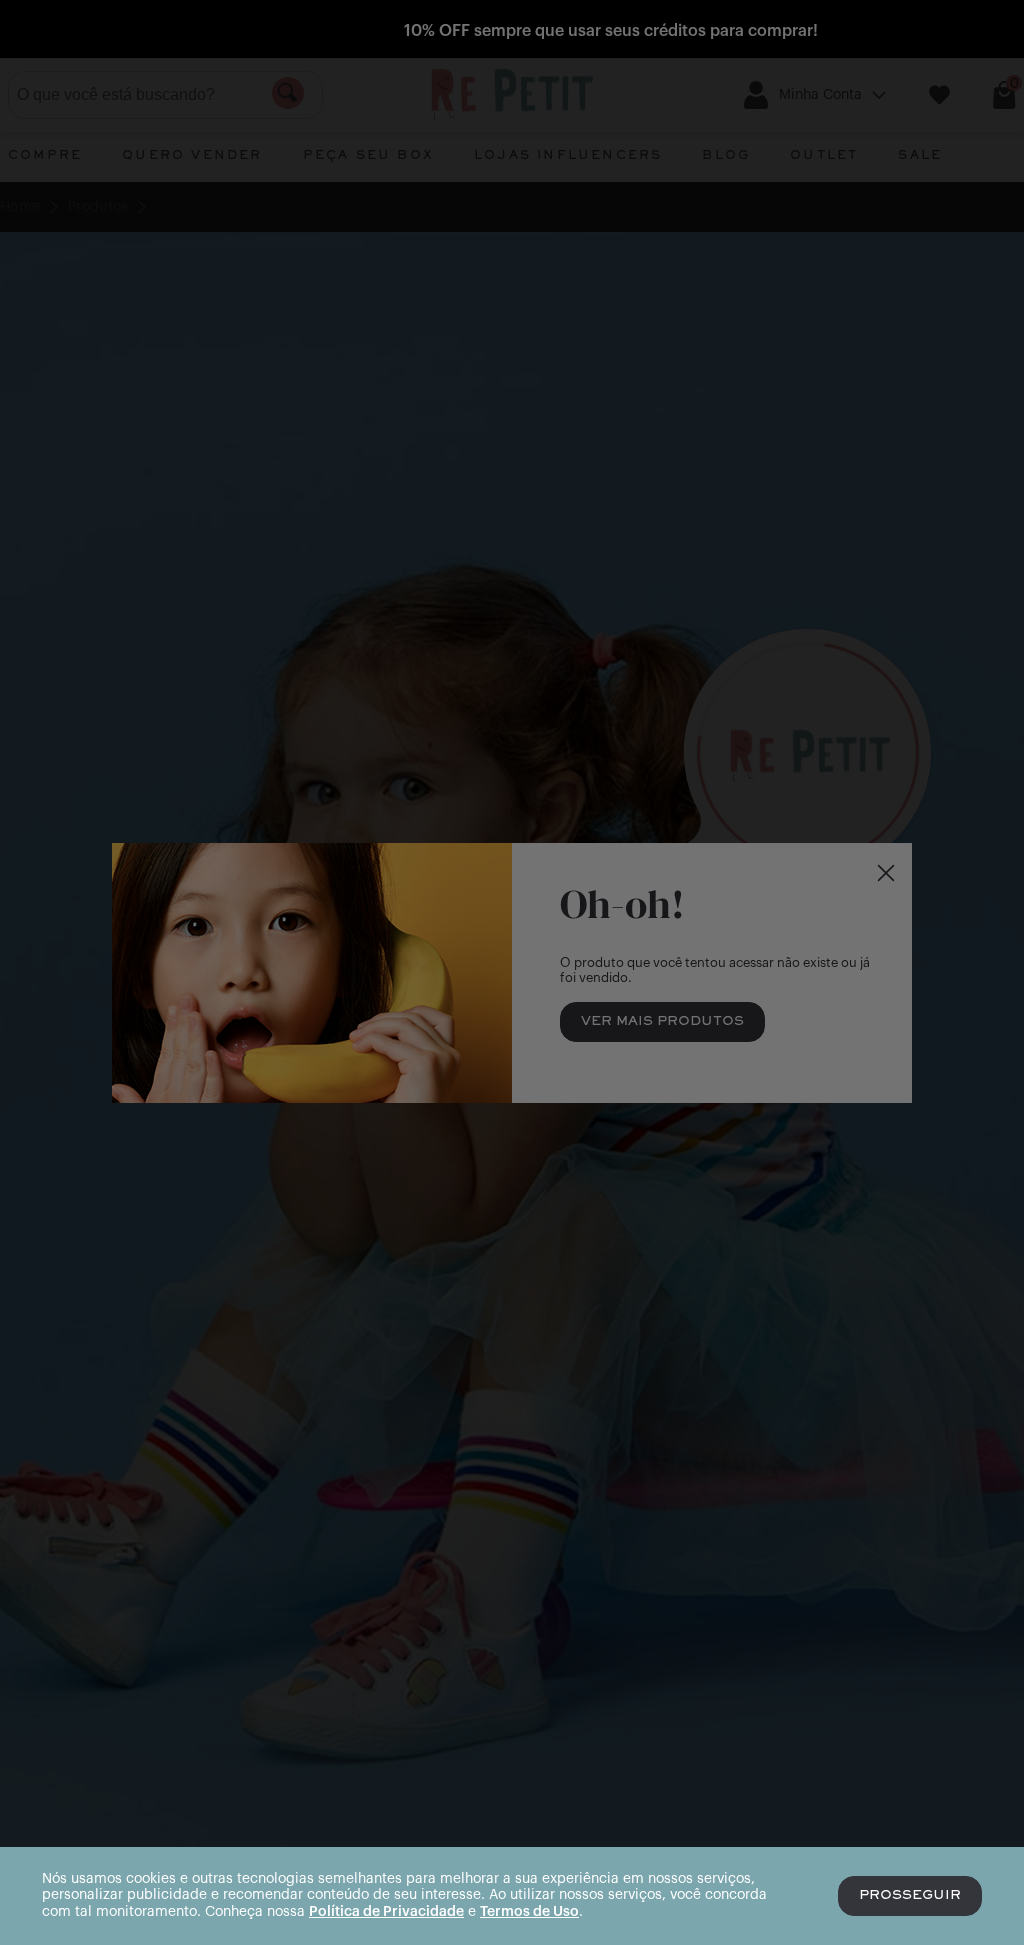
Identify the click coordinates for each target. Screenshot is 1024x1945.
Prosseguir (910, 1896)
